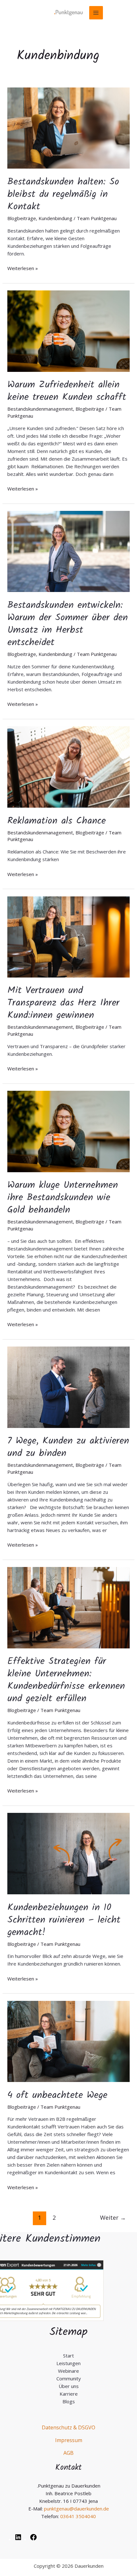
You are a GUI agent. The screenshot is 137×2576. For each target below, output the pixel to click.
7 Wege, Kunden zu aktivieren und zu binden (68, 1447)
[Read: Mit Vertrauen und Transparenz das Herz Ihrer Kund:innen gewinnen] (68, 936)
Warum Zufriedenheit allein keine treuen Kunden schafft (67, 391)
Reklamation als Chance (57, 821)
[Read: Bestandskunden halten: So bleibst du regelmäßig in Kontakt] (68, 128)
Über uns (69, 2386)
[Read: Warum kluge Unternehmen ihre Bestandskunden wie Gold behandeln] (68, 1131)
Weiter (113, 2217)
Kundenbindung (55, 218)
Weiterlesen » (23, 268)
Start (68, 2356)
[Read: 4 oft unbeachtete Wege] (68, 2041)
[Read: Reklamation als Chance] (68, 766)
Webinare (68, 2371)
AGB (68, 2453)
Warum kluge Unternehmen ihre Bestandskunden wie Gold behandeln (63, 1198)
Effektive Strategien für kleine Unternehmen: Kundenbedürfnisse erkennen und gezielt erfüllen (66, 1680)
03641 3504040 (78, 2516)
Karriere (69, 2394)
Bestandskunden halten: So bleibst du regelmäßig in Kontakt (63, 194)
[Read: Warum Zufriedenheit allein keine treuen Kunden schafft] (68, 331)
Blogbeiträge (22, 218)
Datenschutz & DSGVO (68, 2427)
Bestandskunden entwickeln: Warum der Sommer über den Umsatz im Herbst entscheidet (68, 624)
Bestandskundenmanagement (40, 409)
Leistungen (68, 2363)
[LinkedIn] (18, 2539)
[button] (11, 2565)
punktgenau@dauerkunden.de (76, 2509)
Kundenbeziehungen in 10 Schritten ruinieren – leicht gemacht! (64, 1920)
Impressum (69, 2440)
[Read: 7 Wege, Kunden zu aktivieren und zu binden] (68, 1387)
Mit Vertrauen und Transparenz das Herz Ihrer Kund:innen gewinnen (63, 1003)
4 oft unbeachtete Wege (57, 2095)
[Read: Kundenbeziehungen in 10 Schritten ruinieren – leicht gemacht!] (68, 1853)
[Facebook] (33, 2539)
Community (69, 2378)
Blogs (69, 2401)
